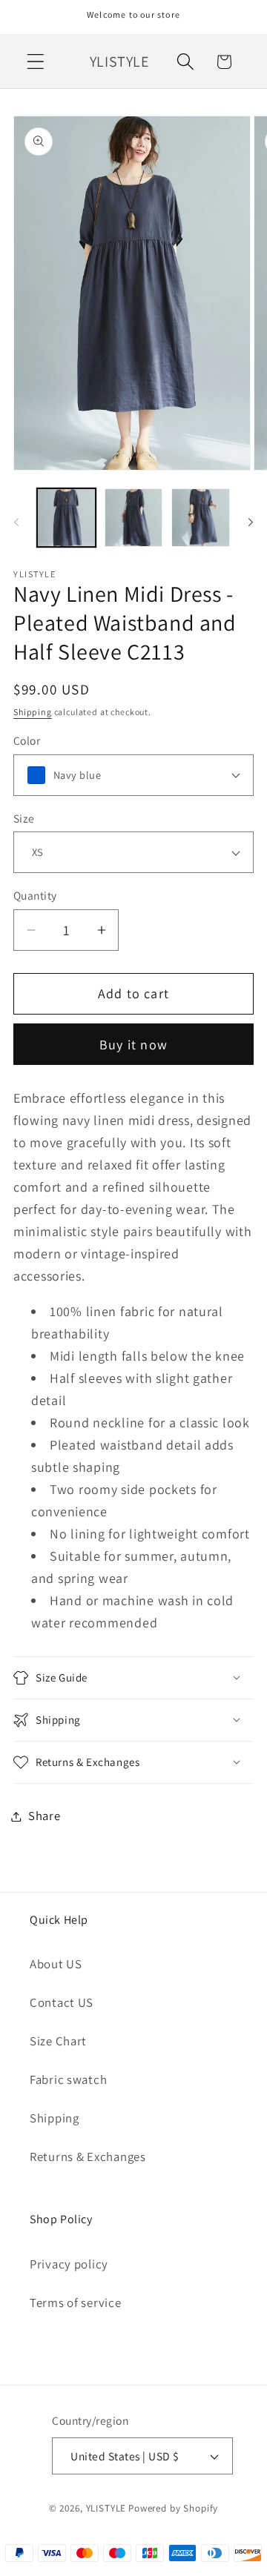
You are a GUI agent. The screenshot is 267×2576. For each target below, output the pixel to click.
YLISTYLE (106, 2508)
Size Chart (58, 2041)
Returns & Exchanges (88, 2157)
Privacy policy (69, 2264)
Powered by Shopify (173, 2508)
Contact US (62, 2002)
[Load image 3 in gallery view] (201, 518)
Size (24, 818)
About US (56, 1964)
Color (27, 740)
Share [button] (44, 1816)
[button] (36, 62)
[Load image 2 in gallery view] (134, 518)
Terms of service (76, 2303)
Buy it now (133, 1045)
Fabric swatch (68, 2079)
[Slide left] (16, 522)
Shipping (33, 712)
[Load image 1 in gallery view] (66, 518)
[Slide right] (251, 522)
